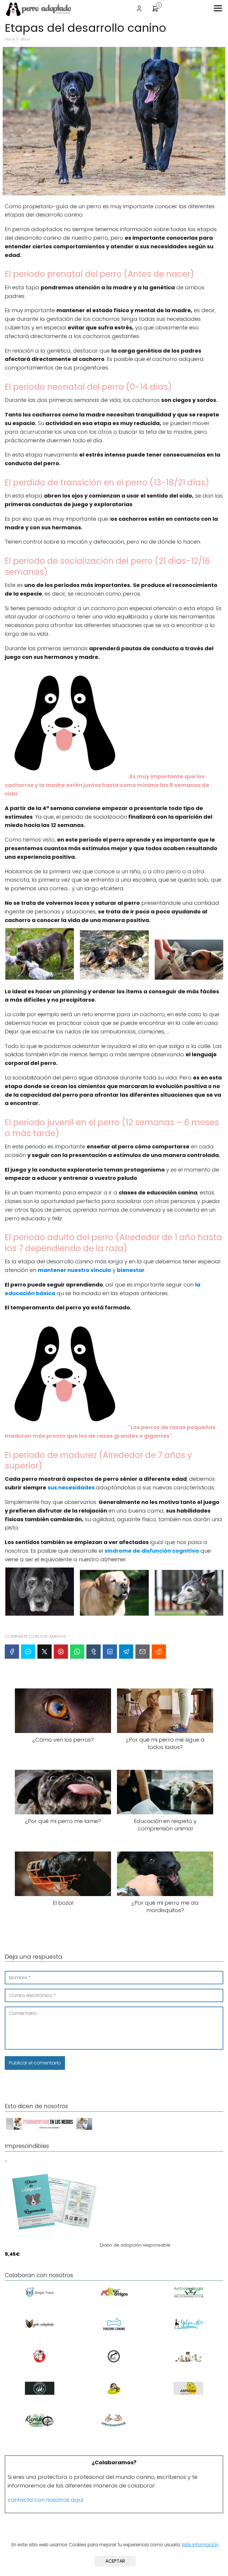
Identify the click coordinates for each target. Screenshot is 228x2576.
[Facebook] (12, 1652)
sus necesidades (71, 1487)
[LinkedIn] (110, 1652)
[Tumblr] (94, 1652)
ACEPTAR (115, 2561)
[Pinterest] (61, 1652)
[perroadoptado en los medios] (49, 2130)
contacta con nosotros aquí (46, 2500)
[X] (45, 1652)
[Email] (142, 1652)
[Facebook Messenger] (28, 1652)
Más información (200, 2545)
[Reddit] (159, 1652)
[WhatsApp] (77, 1652)
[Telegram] (126, 1652)
